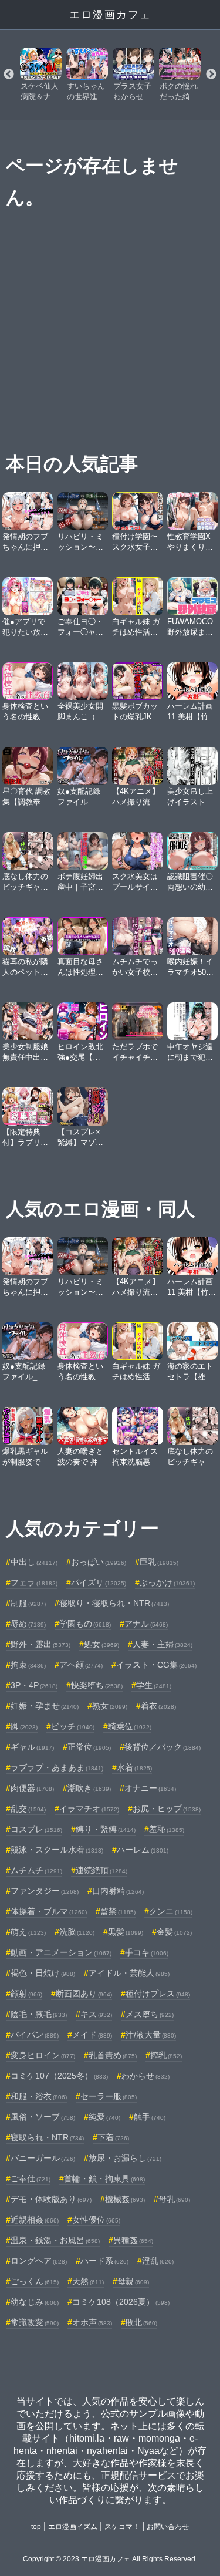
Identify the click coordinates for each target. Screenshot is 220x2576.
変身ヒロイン (43, 2055)
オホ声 (92, 2322)
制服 (28, 1603)
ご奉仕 (31, 2178)
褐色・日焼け (43, 1973)
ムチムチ (36, 1870)
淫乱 (158, 2261)
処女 (101, 1644)
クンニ (171, 1911)
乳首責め (113, 2055)
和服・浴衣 (39, 2096)
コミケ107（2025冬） (59, 2076)
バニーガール (43, 2158)
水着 (134, 1767)
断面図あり (84, 1994)
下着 (113, 2137)
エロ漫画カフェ (110, 15)
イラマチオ (89, 1809)
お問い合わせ (168, 2527)
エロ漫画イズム (73, 2527)
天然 (88, 2281)
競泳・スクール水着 (57, 1850)
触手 (150, 2117)
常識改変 (35, 2322)
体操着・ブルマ (49, 1911)
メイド (92, 2035)
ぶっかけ (167, 1582)
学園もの (85, 1624)
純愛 (104, 2117)
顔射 (26, 1994)
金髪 (174, 1932)
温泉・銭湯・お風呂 (55, 2240)
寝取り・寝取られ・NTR (114, 1603)
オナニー (150, 1788)
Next (211, 75)
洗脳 (77, 1932)
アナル (146, 1624)
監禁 (118, 1911)
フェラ (34, 1582)
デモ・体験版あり (51, 2199)
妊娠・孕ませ (45, 1706)
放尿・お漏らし (125, 2158)
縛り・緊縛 (106, 1829)
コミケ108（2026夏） (121, 2302)
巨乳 (159, 1562)
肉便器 (32, 1788)
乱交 (28, 1809)
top (36, 2527)
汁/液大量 (151, 2035)
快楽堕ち (97, 1685)
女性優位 (96, 2220)
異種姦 (133, 2240)
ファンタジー (45, 1891)
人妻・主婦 (163, 1644)
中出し (34, 1562)
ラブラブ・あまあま (57, 1767)
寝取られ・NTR (47, 2137)
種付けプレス (158, 1994)
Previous (9, 75)
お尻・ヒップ (167, 1809)
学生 (154, 1685)
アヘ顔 (81, 1665)
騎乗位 (130, 1726)
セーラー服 (109, 2096)
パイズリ (99, 1582)
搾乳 (166, 2055)
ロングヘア (39, 2261)
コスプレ (36, 1829)
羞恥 (167, 1829)
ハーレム (143, 1850)
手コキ (147, 1952)
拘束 (28, 1665)
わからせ (145, 2076)
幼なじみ (35, 2302)
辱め (28, 1624)
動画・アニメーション (61, 1952)
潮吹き (89, 1788)
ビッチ (73, 1726)
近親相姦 (35, 2220)
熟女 (110, 1706)
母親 (133, 2281)
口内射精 (118, 1891)
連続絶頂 (101, 1870)
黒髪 (126, 1932)
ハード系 (104, 2261)
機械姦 (125, 2199)
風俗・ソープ (43, 2117)
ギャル (32, 1747)
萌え (28, 1932)
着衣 (158, 1706)
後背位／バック (163, 1747)
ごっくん (35, 2281)
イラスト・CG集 (156, 1665)
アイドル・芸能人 (129, 1973)
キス (96, 2014)
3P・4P (34, 1685)
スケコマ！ (122, 2527)
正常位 (89, 1747)
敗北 (141, 2322)
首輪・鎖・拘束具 (104, 2178)
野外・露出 (40, 1644)
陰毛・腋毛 (39, 2014)
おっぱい (99, 1562)
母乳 (174, 2199)
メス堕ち (150, 2014)
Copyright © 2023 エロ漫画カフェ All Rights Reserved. (110, 2559)
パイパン (35, 2035)
